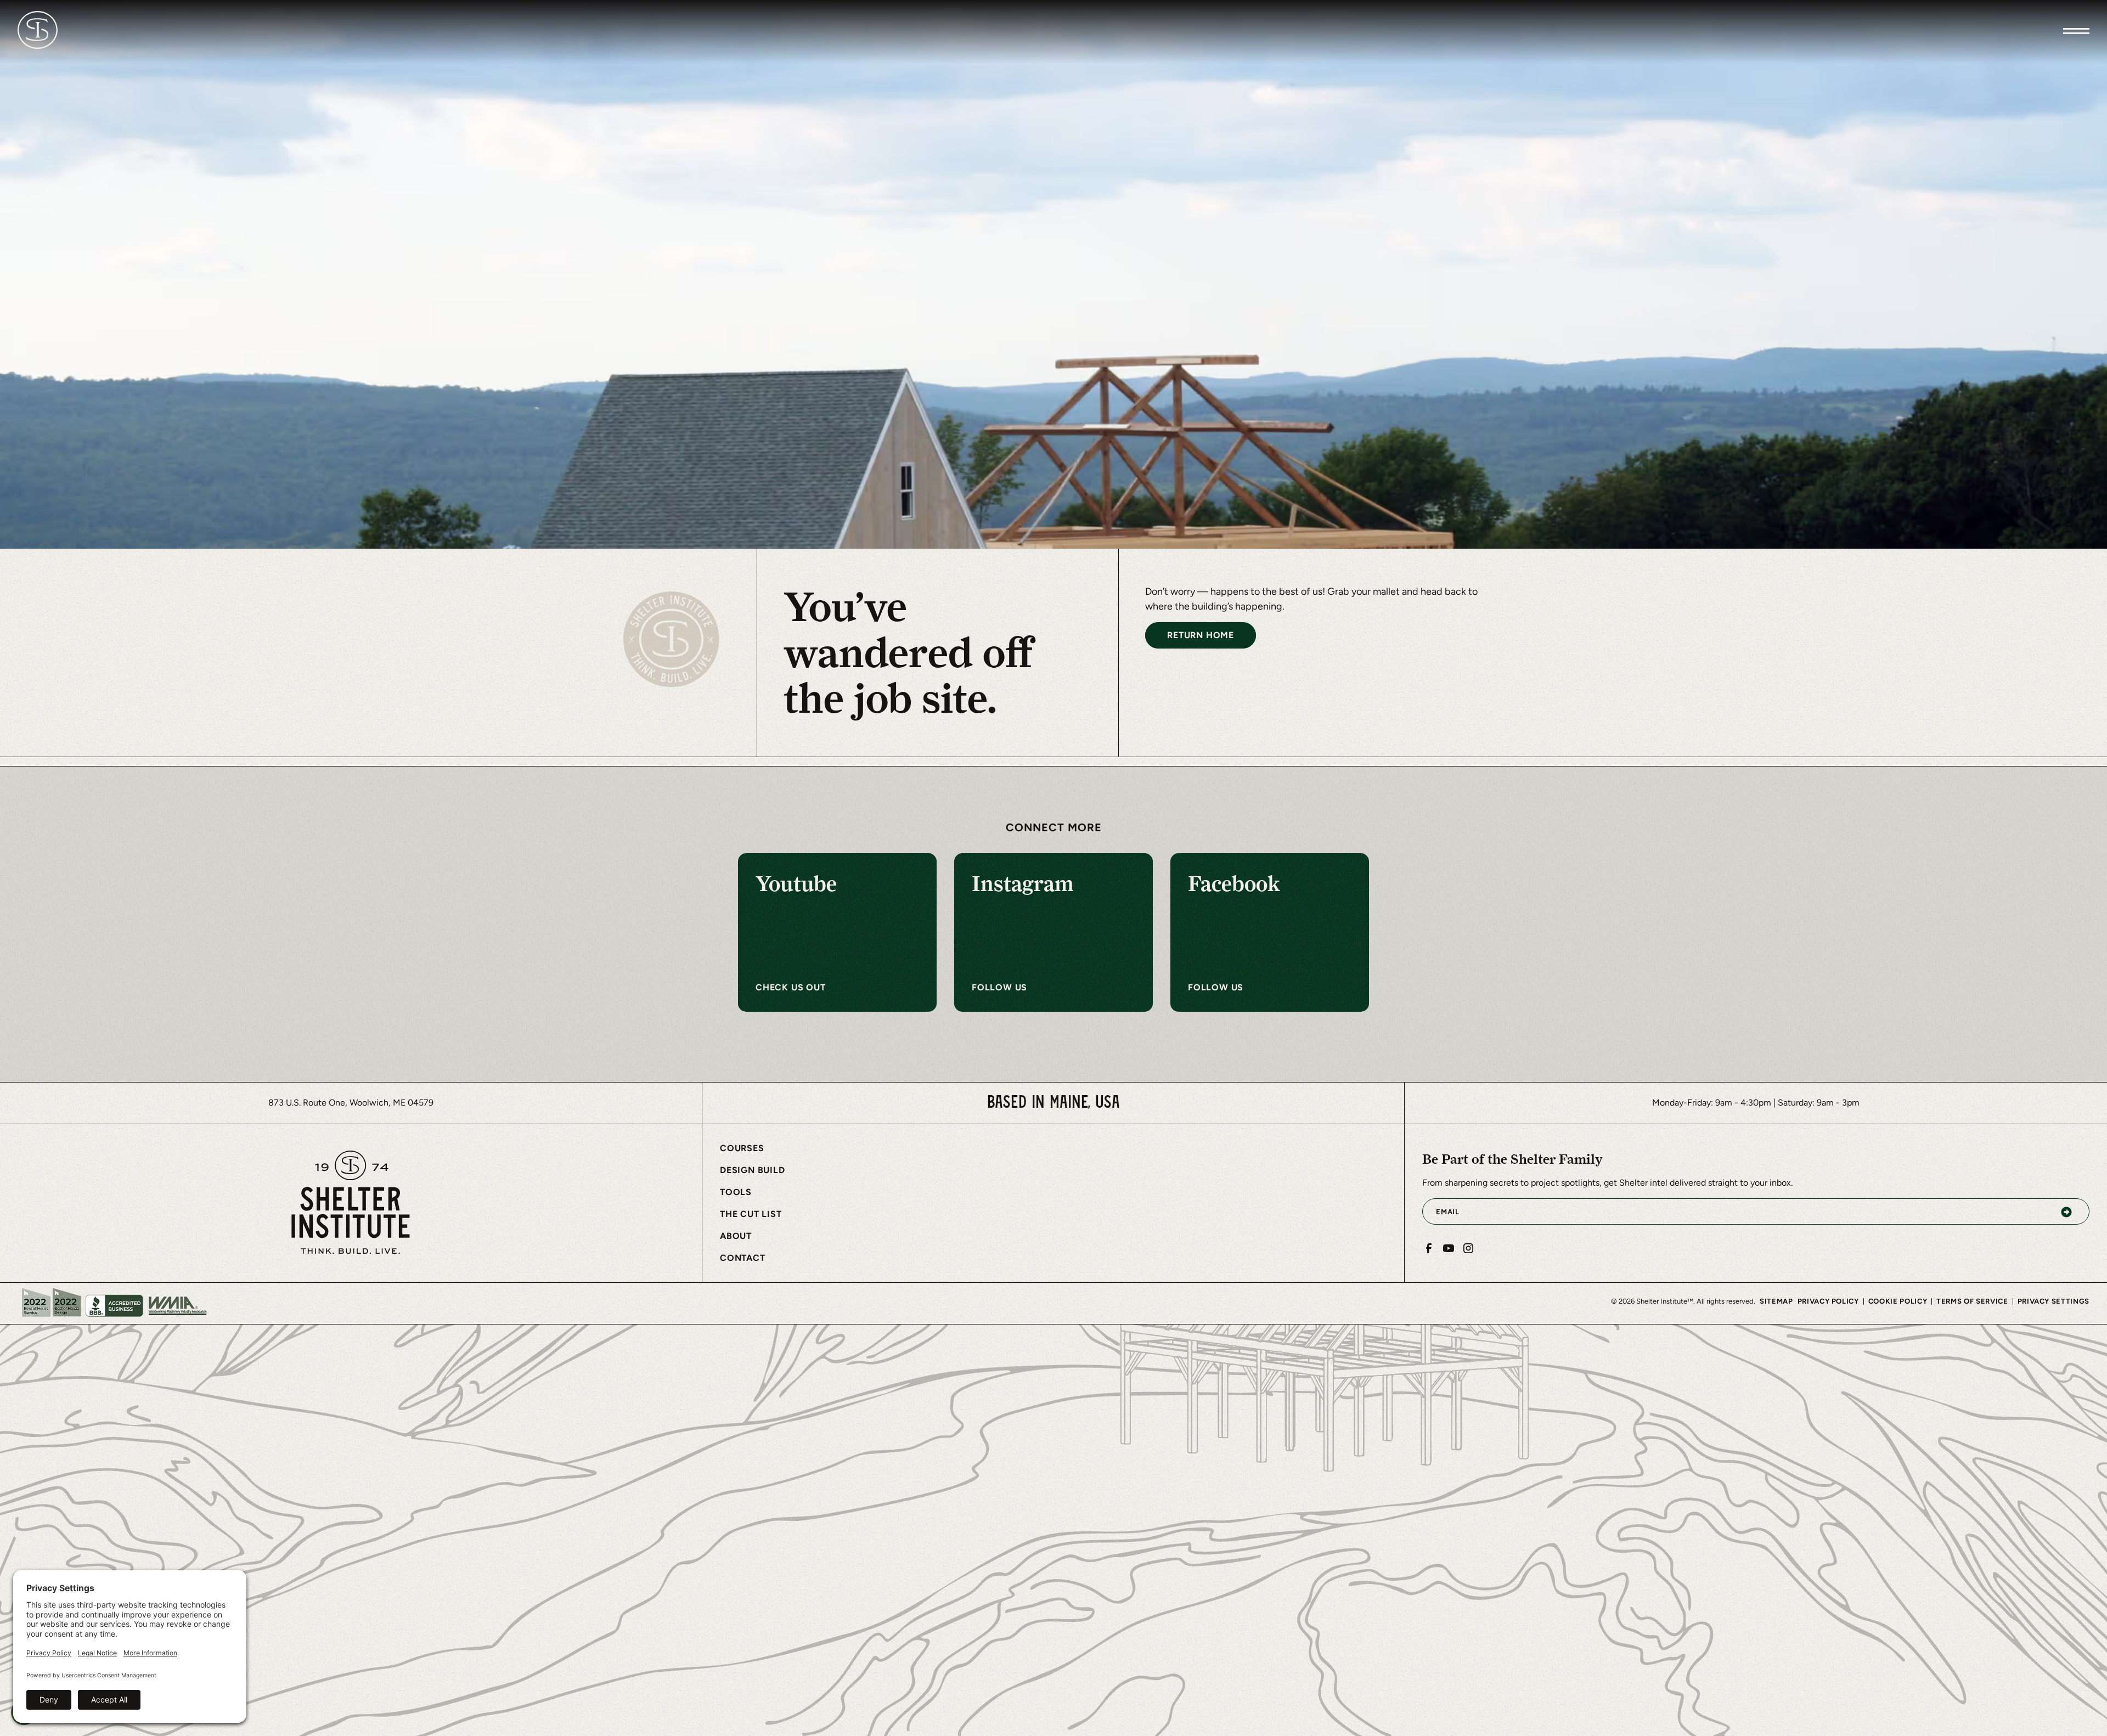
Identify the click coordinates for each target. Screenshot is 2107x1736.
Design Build (753, 1170)
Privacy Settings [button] (2054, 1301)
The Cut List (751, 1214)
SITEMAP (1776, 1301)
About (736, 1236)
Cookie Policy (1898, 1301)
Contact (743, 1258)
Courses (742, 1148)
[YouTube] (1449, 1248)
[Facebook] (1429, 1248)
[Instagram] (1468, 1248)
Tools (736, 1192)
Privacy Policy (1828, 1301)
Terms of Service (1972, 1301)
